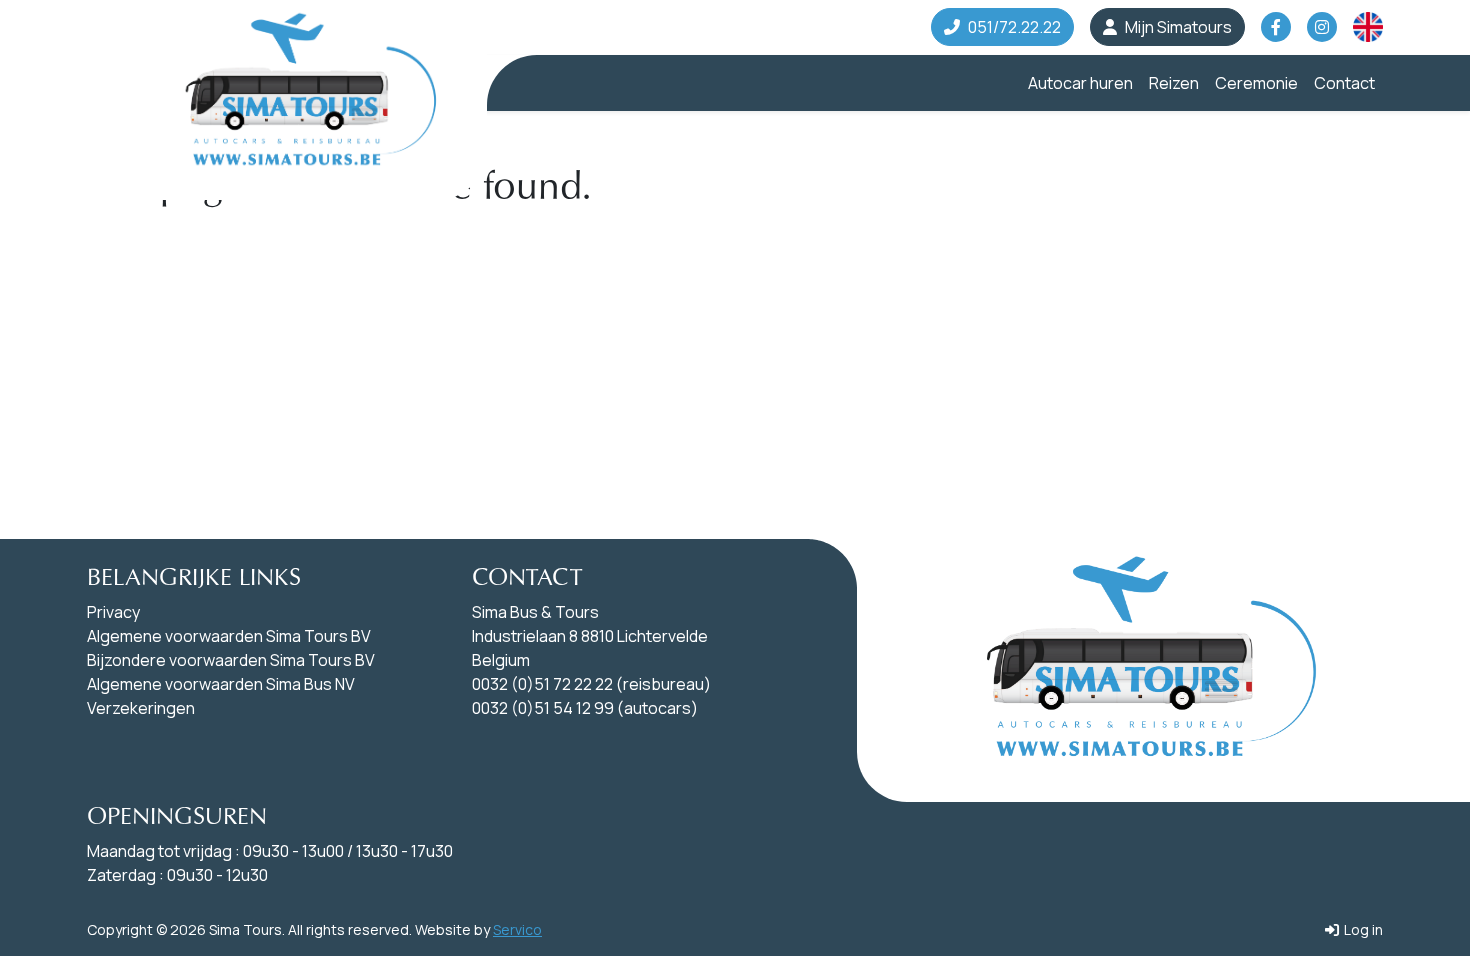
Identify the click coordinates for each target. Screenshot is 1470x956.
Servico (517, 929)
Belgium (501, 660)
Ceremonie (1256, 83)
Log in (1362, 929)
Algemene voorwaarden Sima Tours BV (229, 636)
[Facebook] (1276, 27)
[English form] (1368, 27)
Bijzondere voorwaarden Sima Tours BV (231, 660)
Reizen (1174, 83)
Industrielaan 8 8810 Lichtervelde (590, 636)
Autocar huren (1080, 83)
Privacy (113, 612)
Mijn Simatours (1178, 27)
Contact (1344, 83)
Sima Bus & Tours (535, 612)
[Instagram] (1322, 27)
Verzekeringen (141, 708)
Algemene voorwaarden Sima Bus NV (221, 684)
